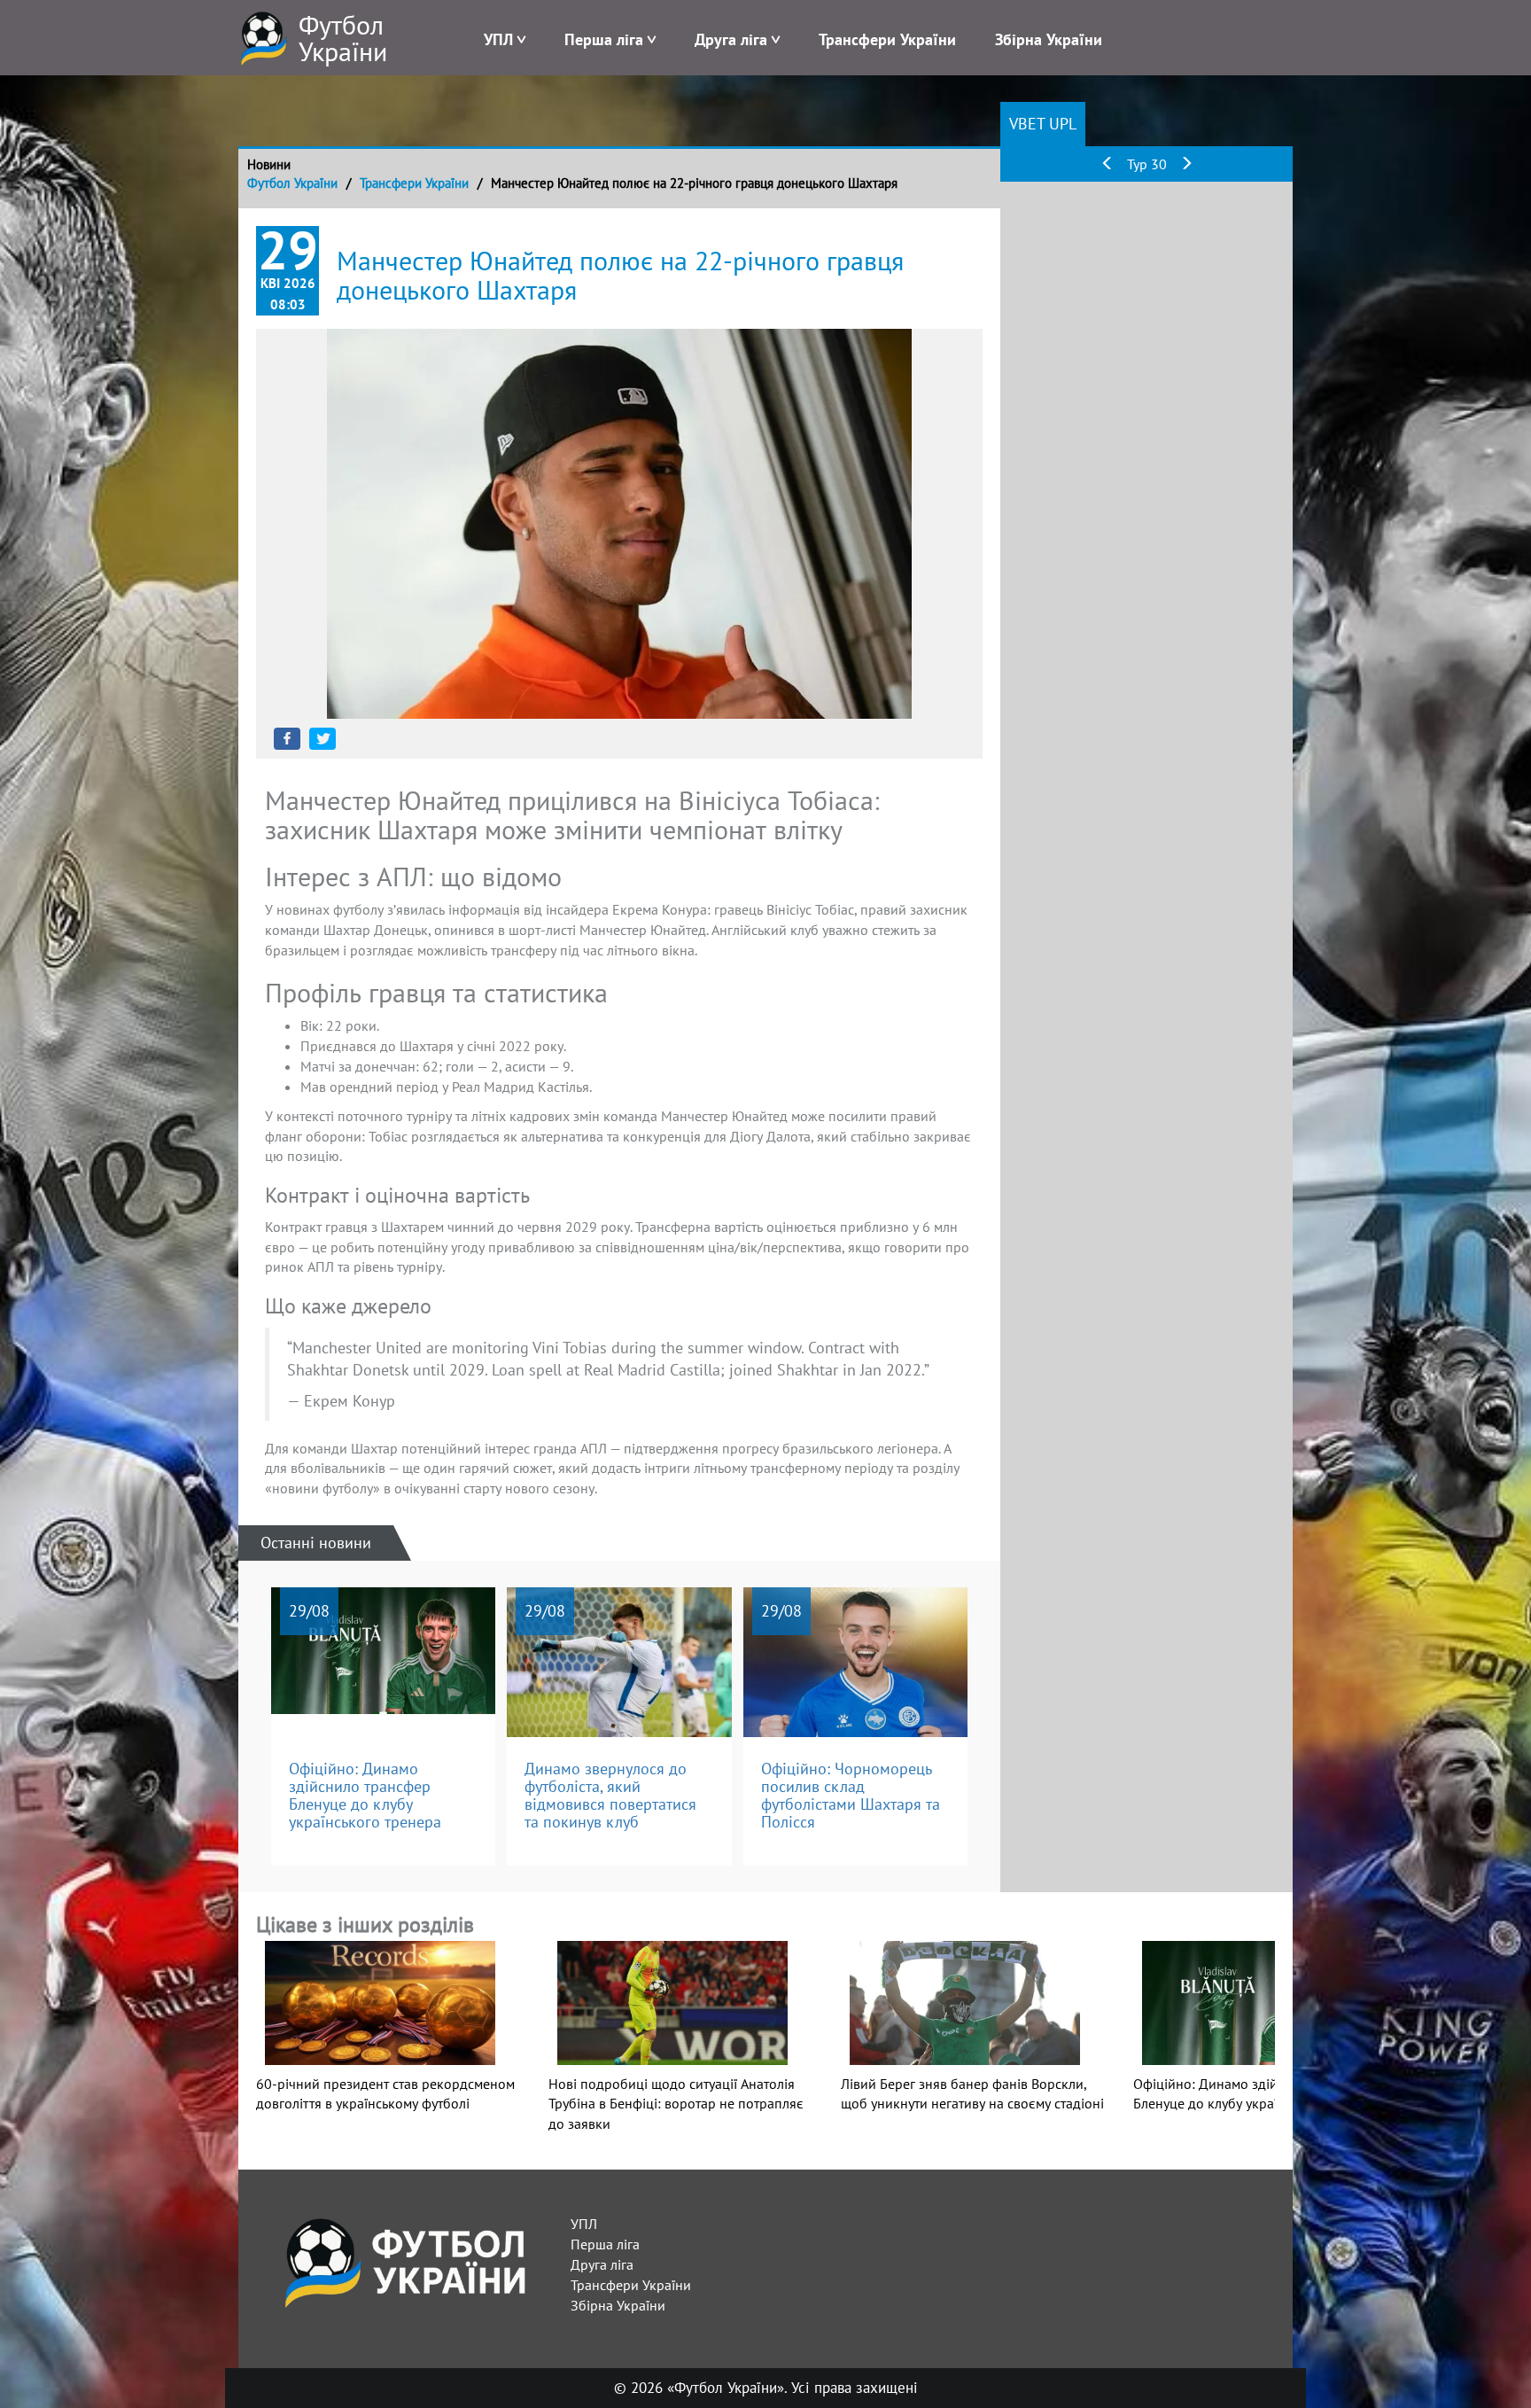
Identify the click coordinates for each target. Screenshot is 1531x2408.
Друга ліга (731, 39)
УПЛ (498, 39)
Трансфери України (887, 39)
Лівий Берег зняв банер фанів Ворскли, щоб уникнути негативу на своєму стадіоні (972, 2094)
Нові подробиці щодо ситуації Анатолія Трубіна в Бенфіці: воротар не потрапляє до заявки (676, 2104)
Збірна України (1049, 39)
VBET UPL (1043, 124)
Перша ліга (604, 39)
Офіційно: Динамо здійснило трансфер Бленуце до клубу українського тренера (1257, 2094)
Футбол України (292, 183)
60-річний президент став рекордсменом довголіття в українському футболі (385, 2093)
